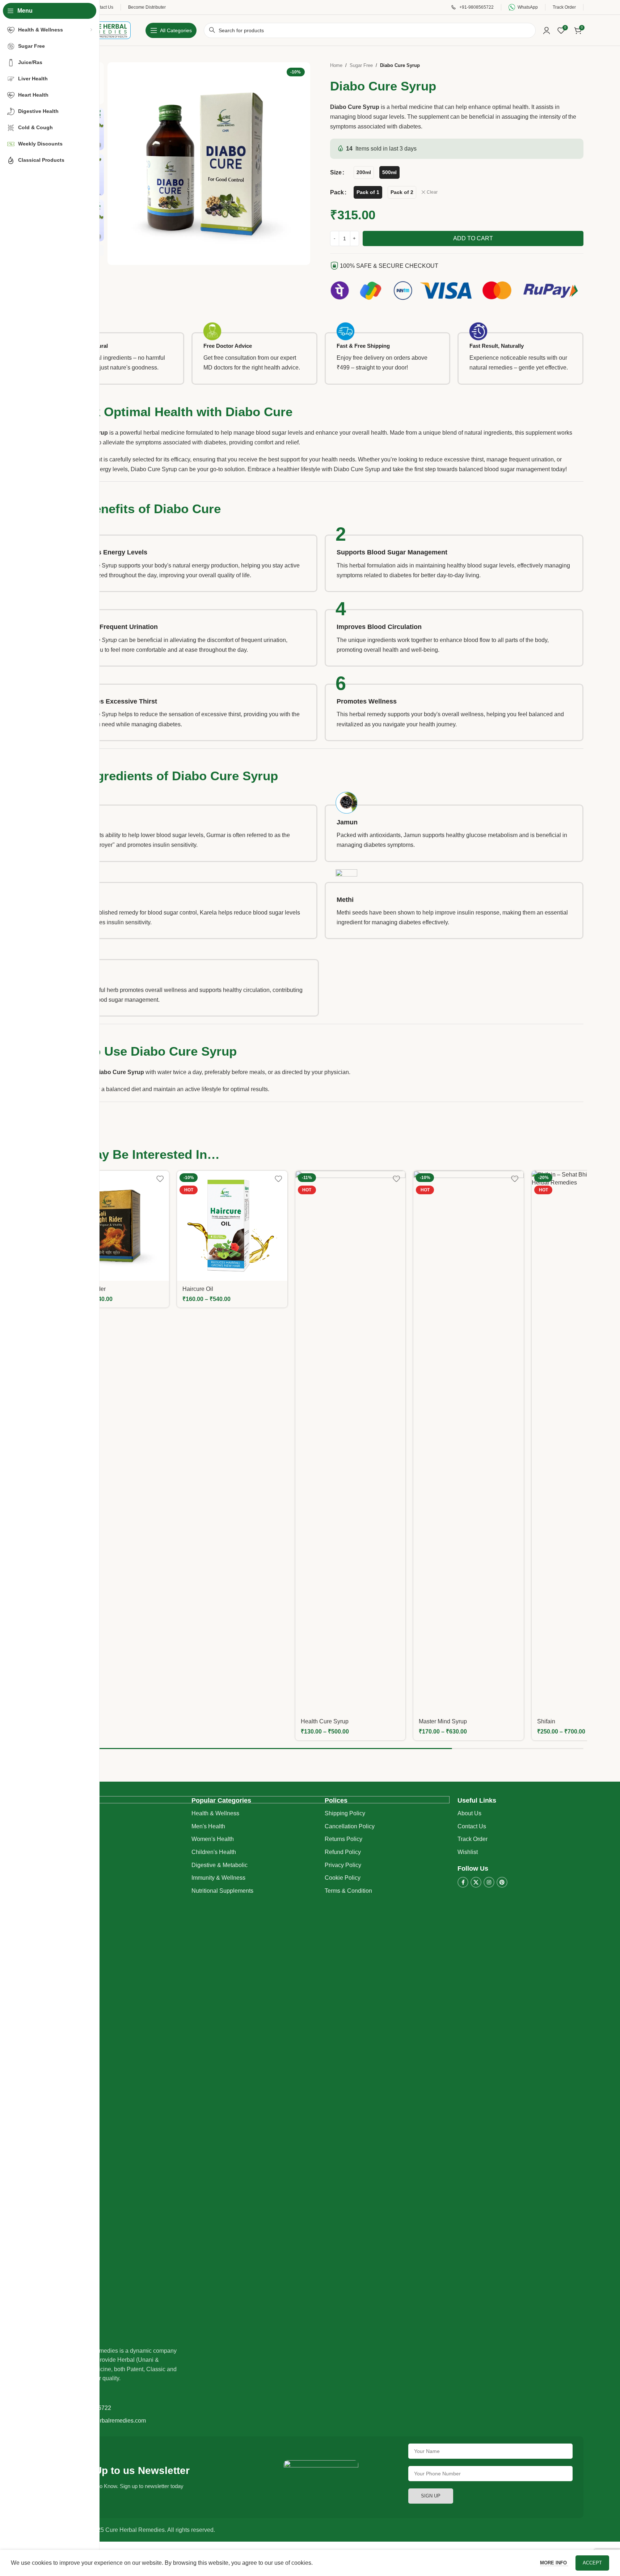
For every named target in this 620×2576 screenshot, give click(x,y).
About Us (469, 1813)
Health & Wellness (215, 1813)
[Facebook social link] (463, 1882)
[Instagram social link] (489, 1882)
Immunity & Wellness (218, 1878)
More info (554, 2563)
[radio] (364, 172)
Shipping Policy (345, 1813)
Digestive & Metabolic (220, 1865)
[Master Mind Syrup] (469, 1442)
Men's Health (208, 1826)
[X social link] (476, 1882)
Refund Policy (343, 1852)
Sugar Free (361, 65)
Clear (432, 192)
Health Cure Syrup (325, 1721)
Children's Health (214, 1852)
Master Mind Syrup (443, 1721)
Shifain (546, 1721)
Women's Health (213, 1839)
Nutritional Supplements (222, 1891)
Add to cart (473, 238)
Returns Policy (343, 1839)
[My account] (547, 30)
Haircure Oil (198, 1289)
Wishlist (468, 1852)
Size (336, 172)
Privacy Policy (343, 1865)
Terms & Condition (348, 1891)
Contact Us (472, 1826)
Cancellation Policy (350, 1826)
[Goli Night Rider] (114, 1226)
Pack (337, 192)
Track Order (473, 1839)
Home (336, 65)
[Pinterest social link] (502, 1882)
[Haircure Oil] (232, 1226)
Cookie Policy (343, 1878)
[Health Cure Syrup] (351, 1442)
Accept (592, 2563)
